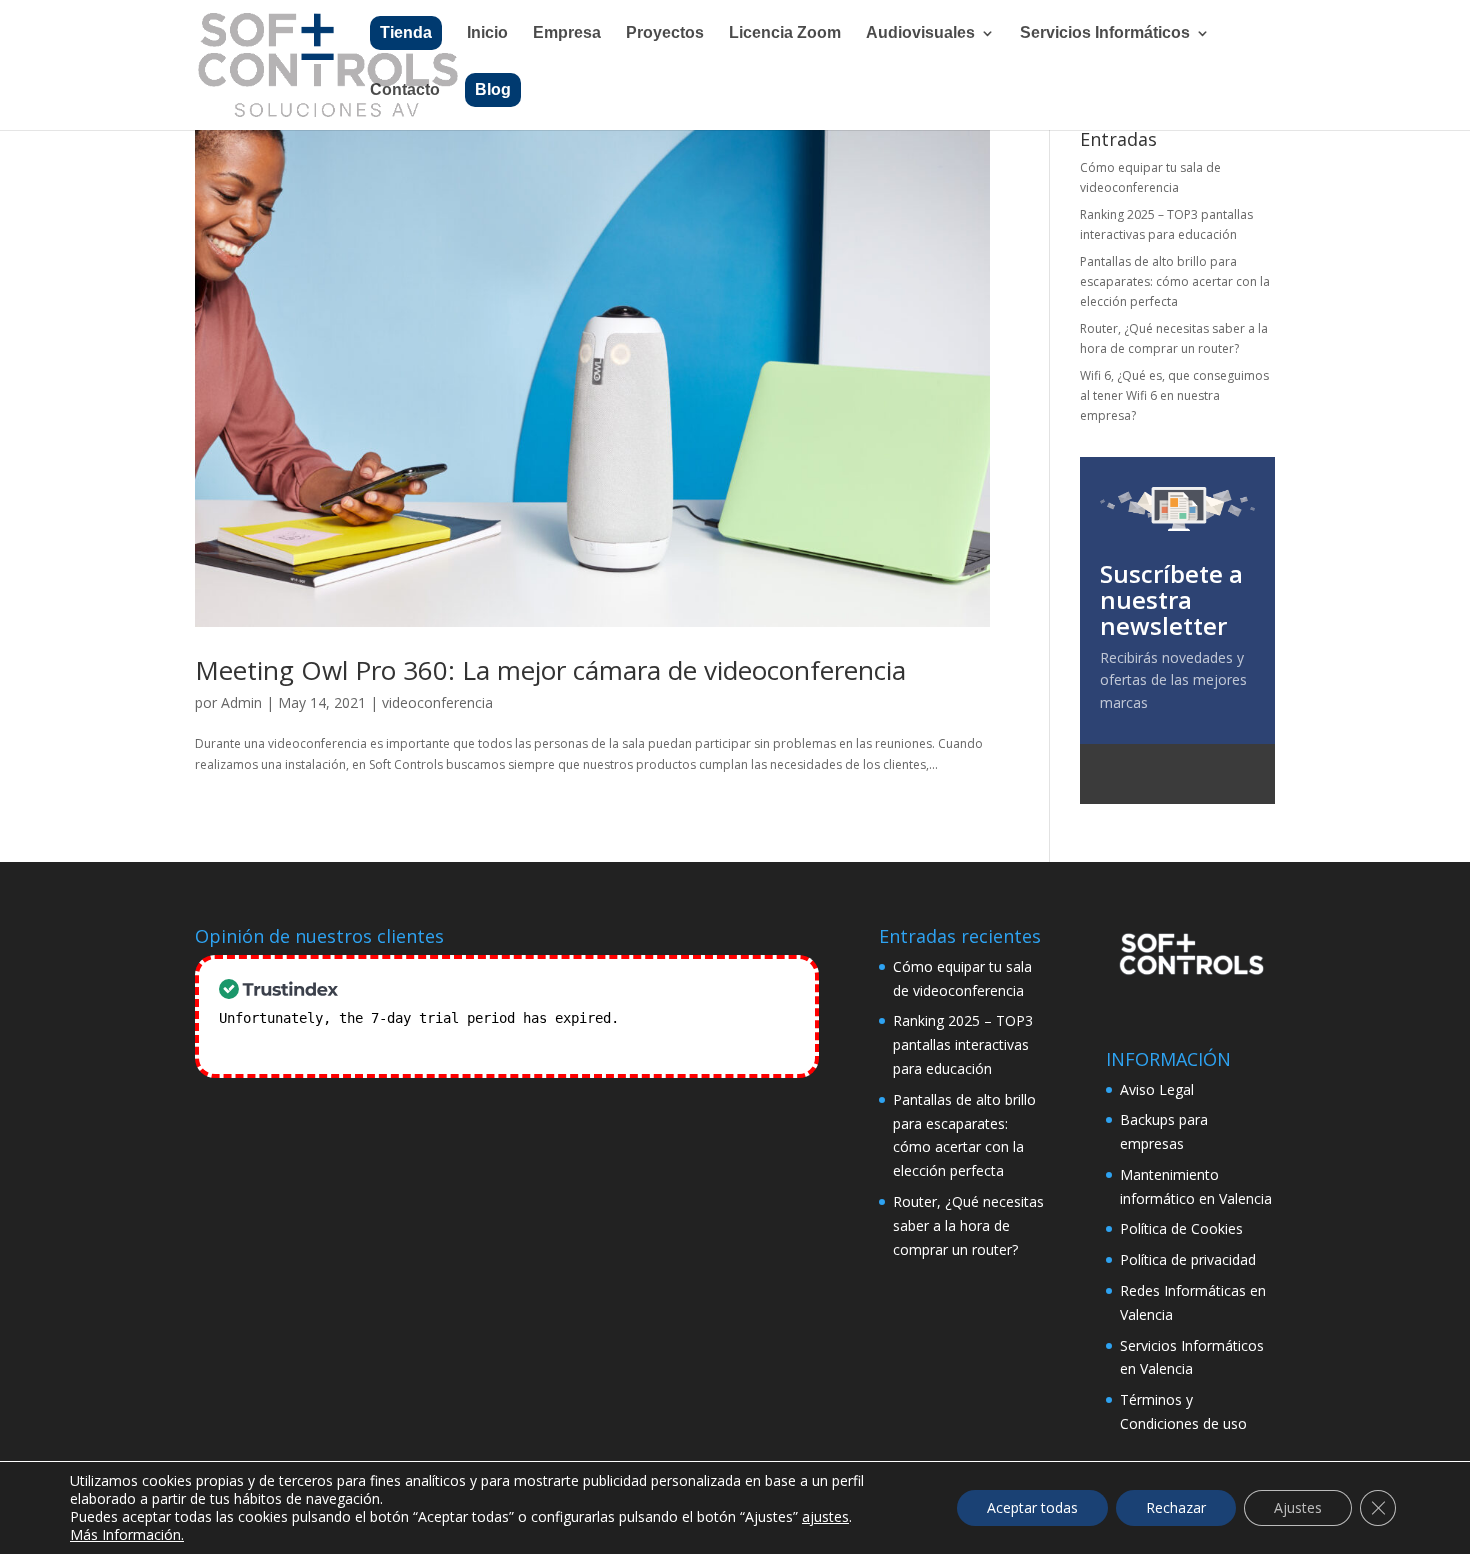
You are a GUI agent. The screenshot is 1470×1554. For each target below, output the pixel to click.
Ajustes (1298, 1507)
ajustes (825, 1517)
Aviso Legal (1157, 1089)
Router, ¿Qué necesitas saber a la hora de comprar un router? (968, 1225)
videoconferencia (437, 702)
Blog (493, 89)
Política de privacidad (1188, 1259)
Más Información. (127, 1534)
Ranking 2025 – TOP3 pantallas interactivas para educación (963, 1044)
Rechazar (1176, 1507)
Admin (241, 702)
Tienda (406, 32)
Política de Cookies (1181, 1228)
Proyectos (665, 33)
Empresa (567, 33)
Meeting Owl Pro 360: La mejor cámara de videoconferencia (550, 670)
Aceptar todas (1032, 1507)
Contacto (405, 90)
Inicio (487, 33)
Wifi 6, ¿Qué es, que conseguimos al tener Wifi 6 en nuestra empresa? (1174, 396)
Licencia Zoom (785, 33)
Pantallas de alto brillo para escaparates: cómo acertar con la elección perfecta (1175, 282)
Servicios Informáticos (1105, 33)
